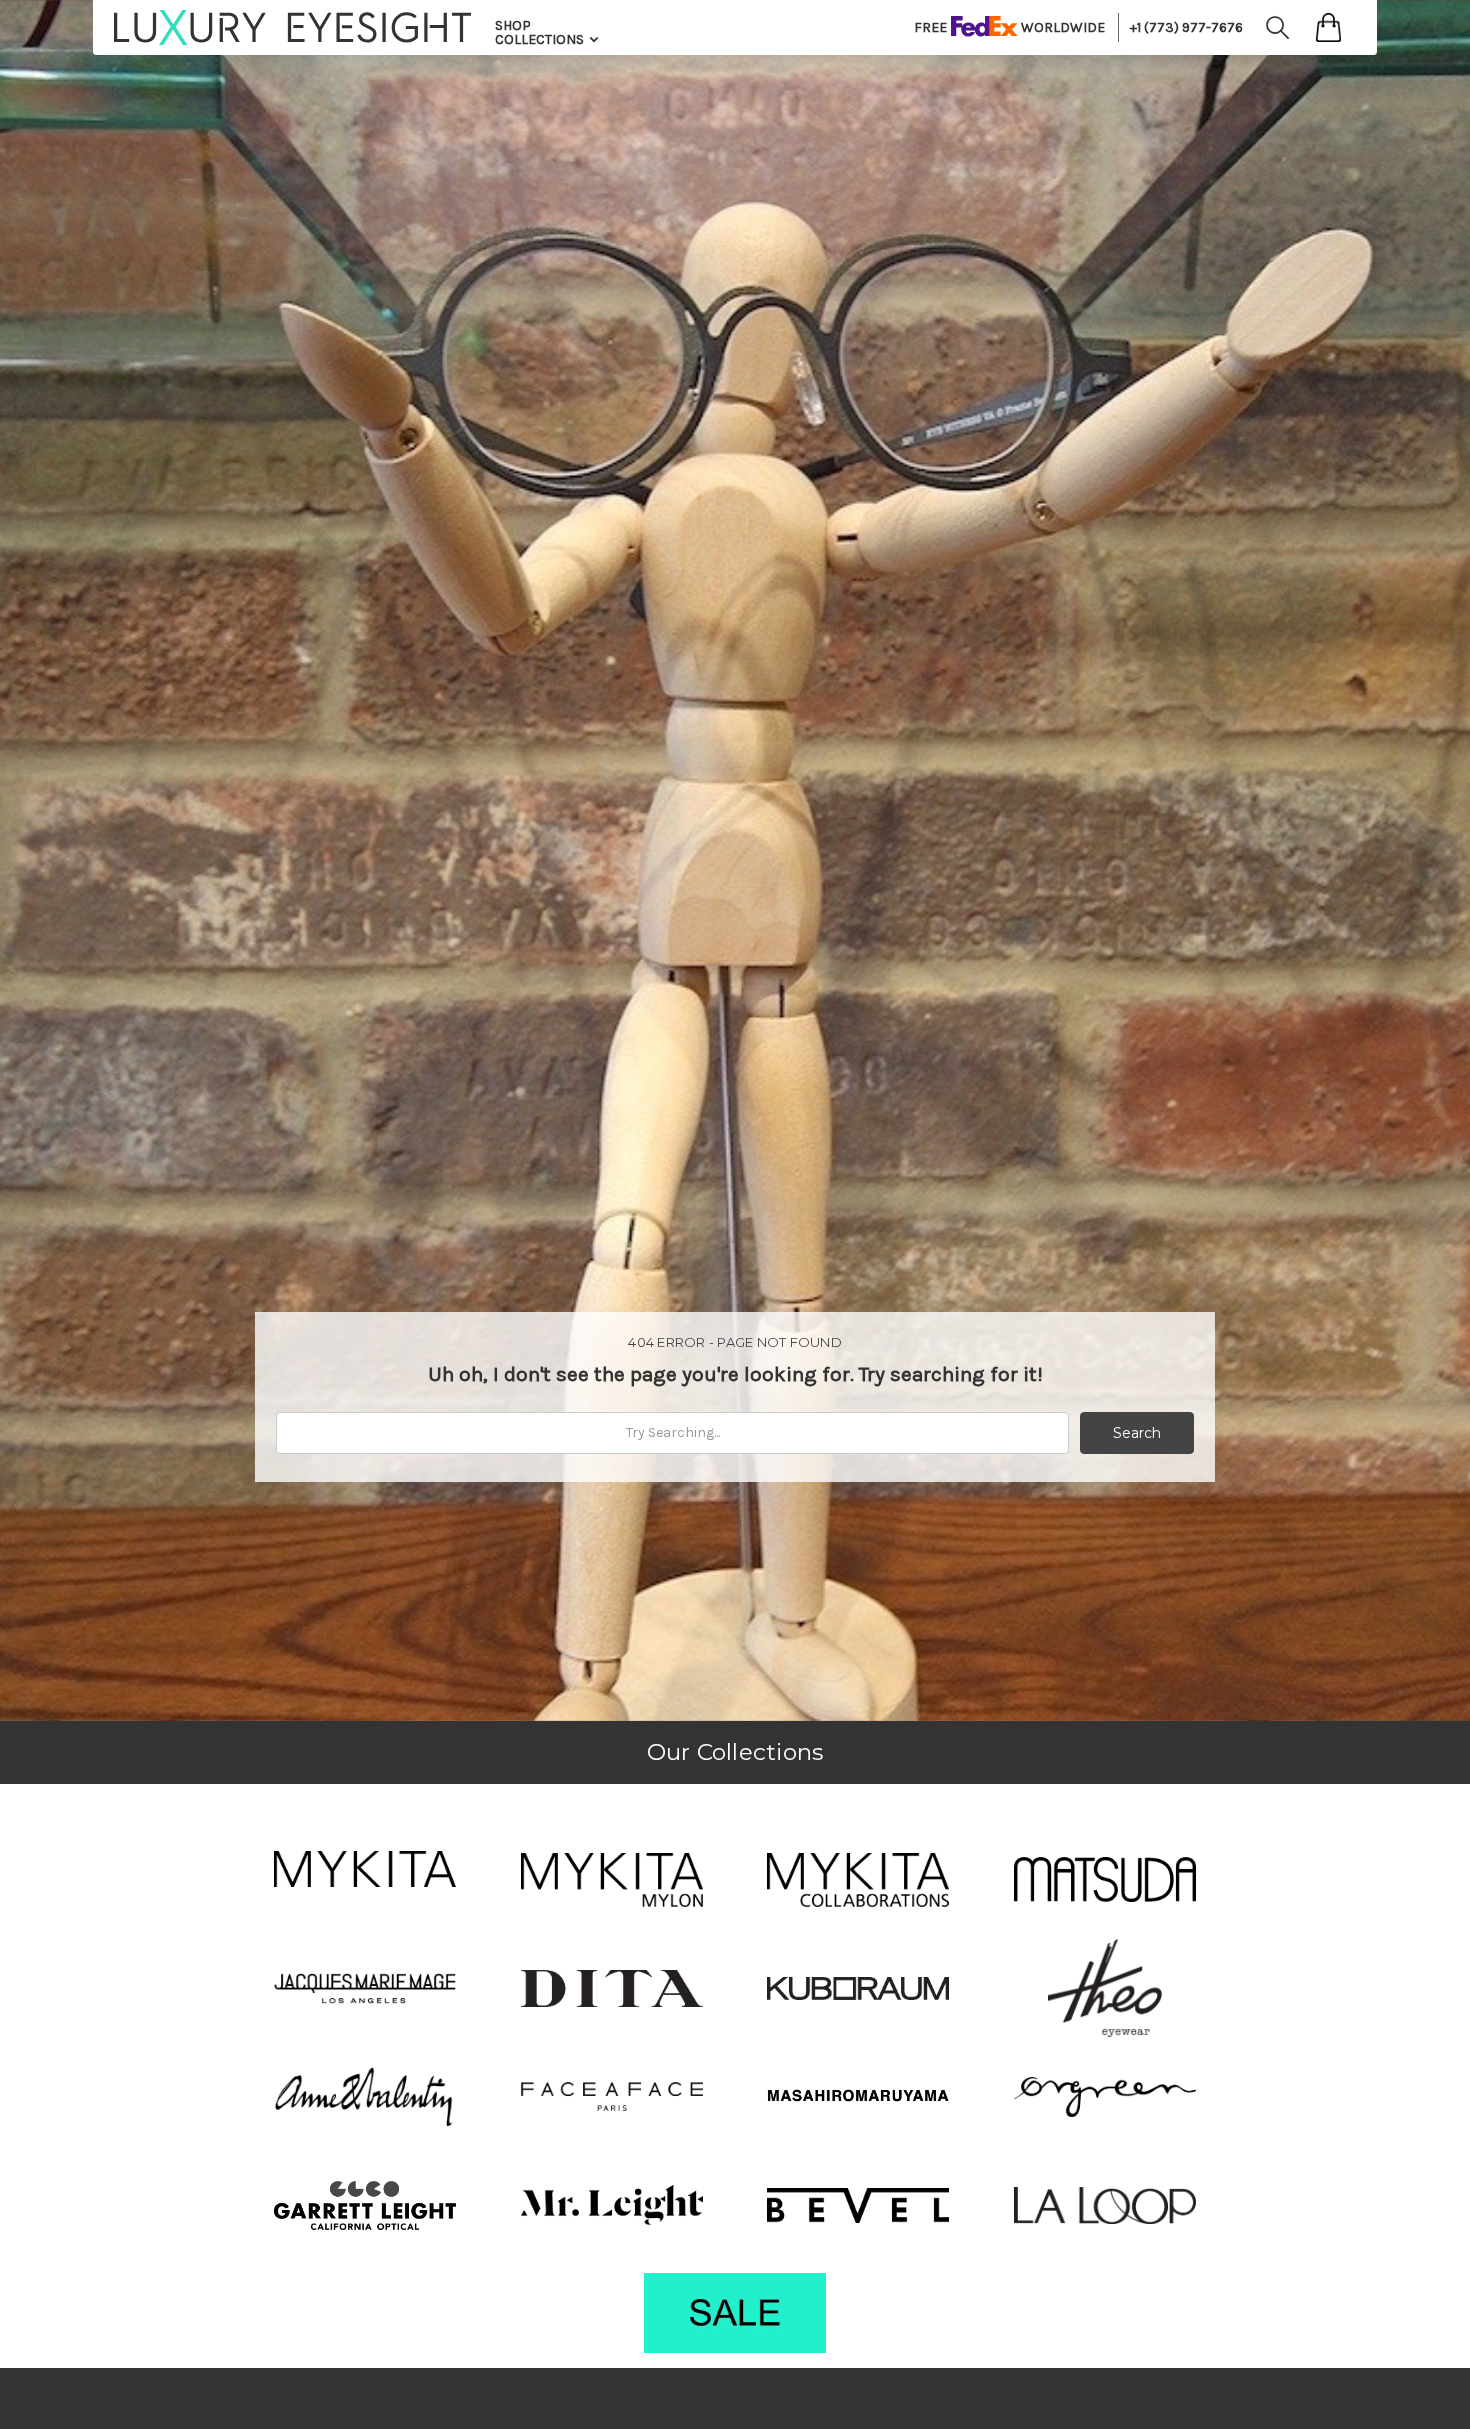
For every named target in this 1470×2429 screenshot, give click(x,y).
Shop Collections (541, 32)
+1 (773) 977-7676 (1186, 27)
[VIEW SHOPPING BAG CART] (1328, 27)
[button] (365, 1869)
